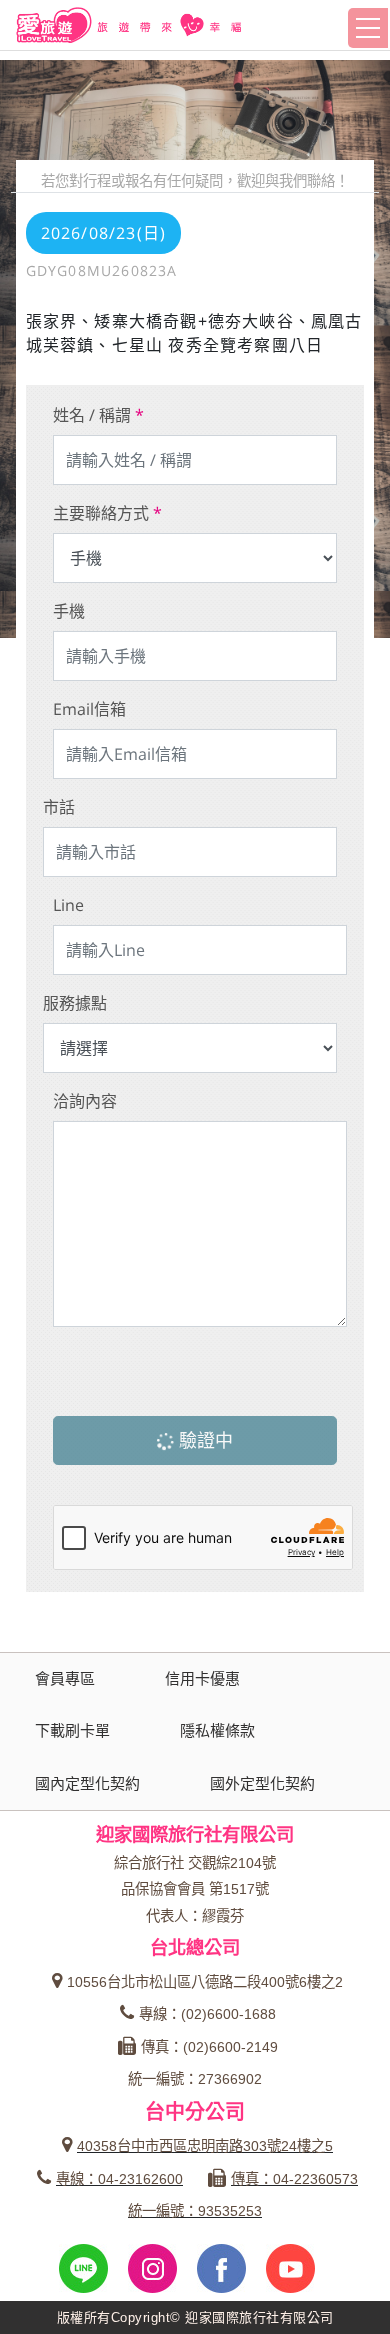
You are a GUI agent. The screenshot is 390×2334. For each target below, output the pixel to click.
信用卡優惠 (202, 1678)
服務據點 (75, 1003)
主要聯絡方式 (107, 513)
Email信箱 (89, 709)
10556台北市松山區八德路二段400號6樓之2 (205, 1982)
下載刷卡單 (72, 1730)
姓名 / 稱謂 (98, 415)
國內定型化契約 (87, 1783)
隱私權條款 (217, 1730)
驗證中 (203, 1440)
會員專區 (65, 1678)
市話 (59, 807)
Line (68, 905)
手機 (69, 611)
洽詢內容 (85, 1101)
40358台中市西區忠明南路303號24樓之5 (205, 2146)
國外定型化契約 (262, 1783)
